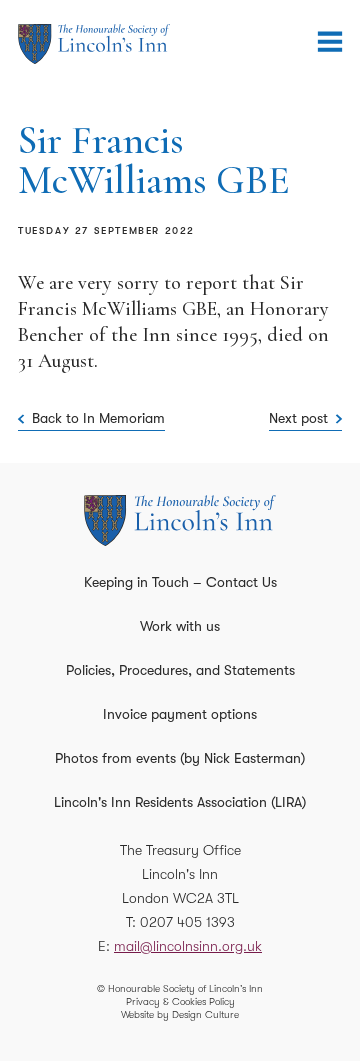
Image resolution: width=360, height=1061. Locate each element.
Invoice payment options (180, 714)
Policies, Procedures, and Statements (180, 670)
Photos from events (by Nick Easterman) (180, 758)
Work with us (180, 626)
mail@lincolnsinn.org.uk (188, 946)
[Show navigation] (330, 42)
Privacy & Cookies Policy (180, 1001)
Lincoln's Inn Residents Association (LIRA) (180, 802)
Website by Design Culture (180, 1014)
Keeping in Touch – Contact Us (180, 582)
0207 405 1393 (187, 922)
